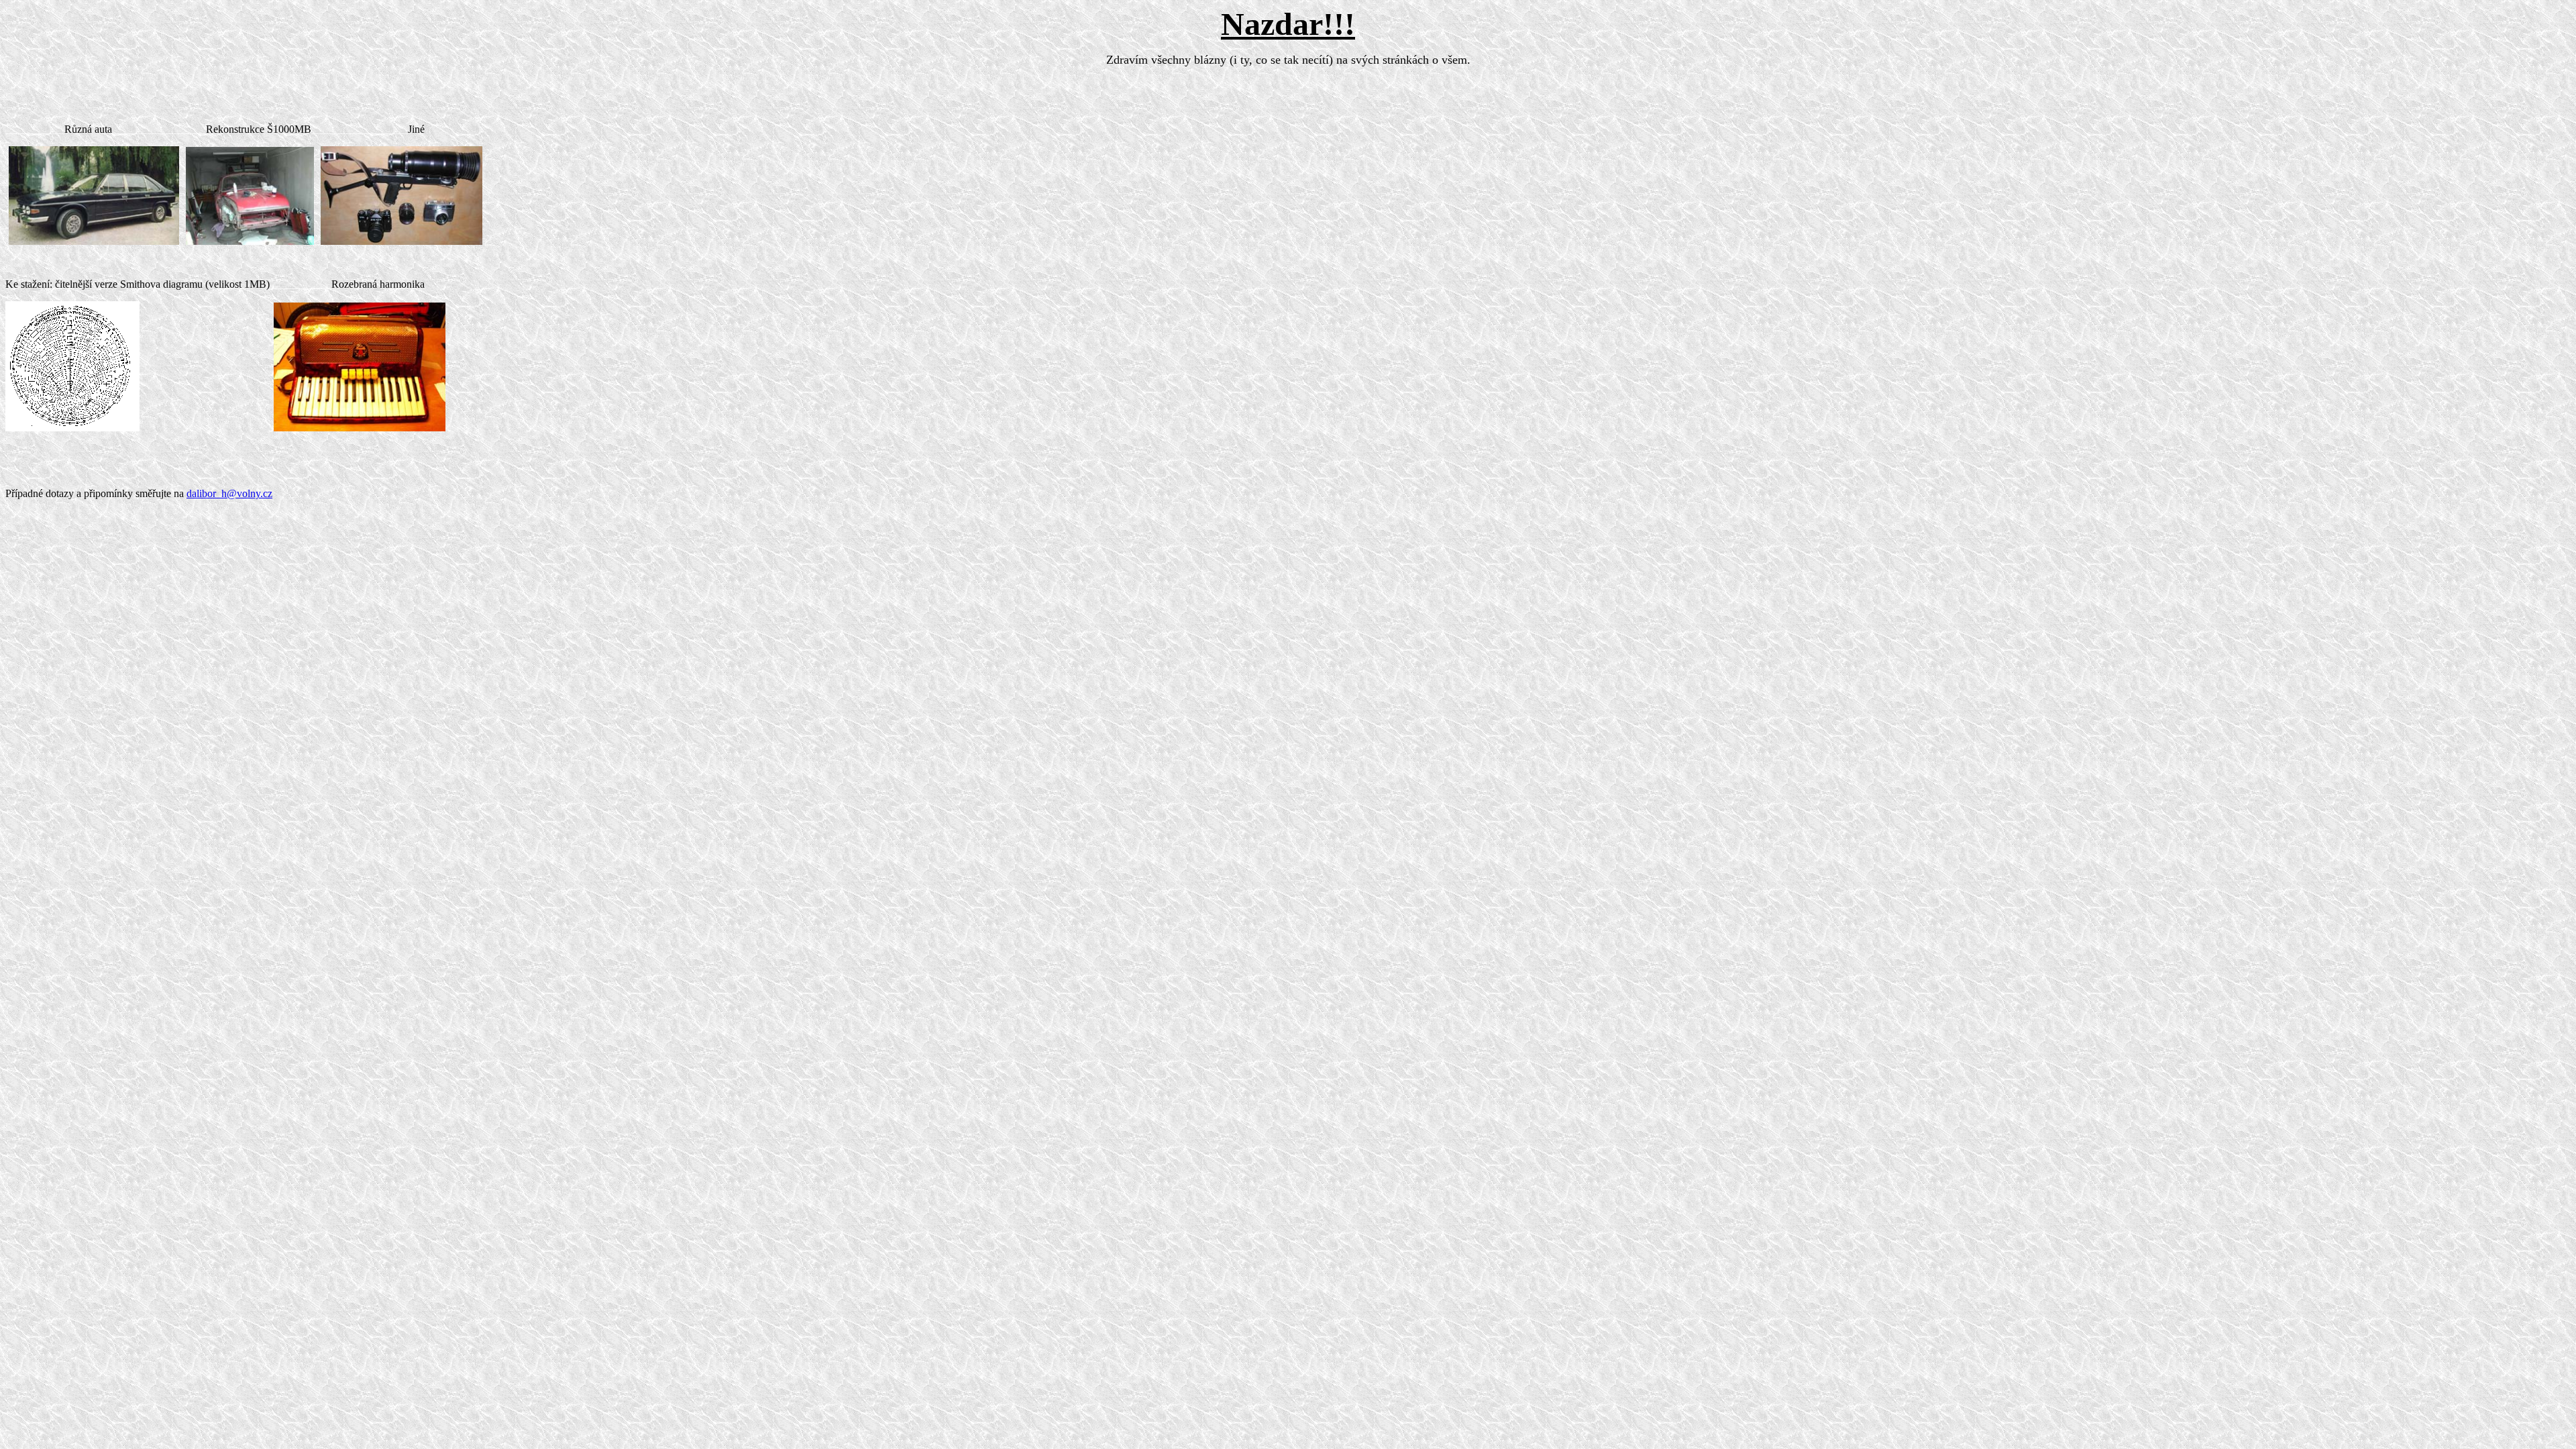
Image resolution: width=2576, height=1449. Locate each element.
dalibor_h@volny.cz (229, 493)
